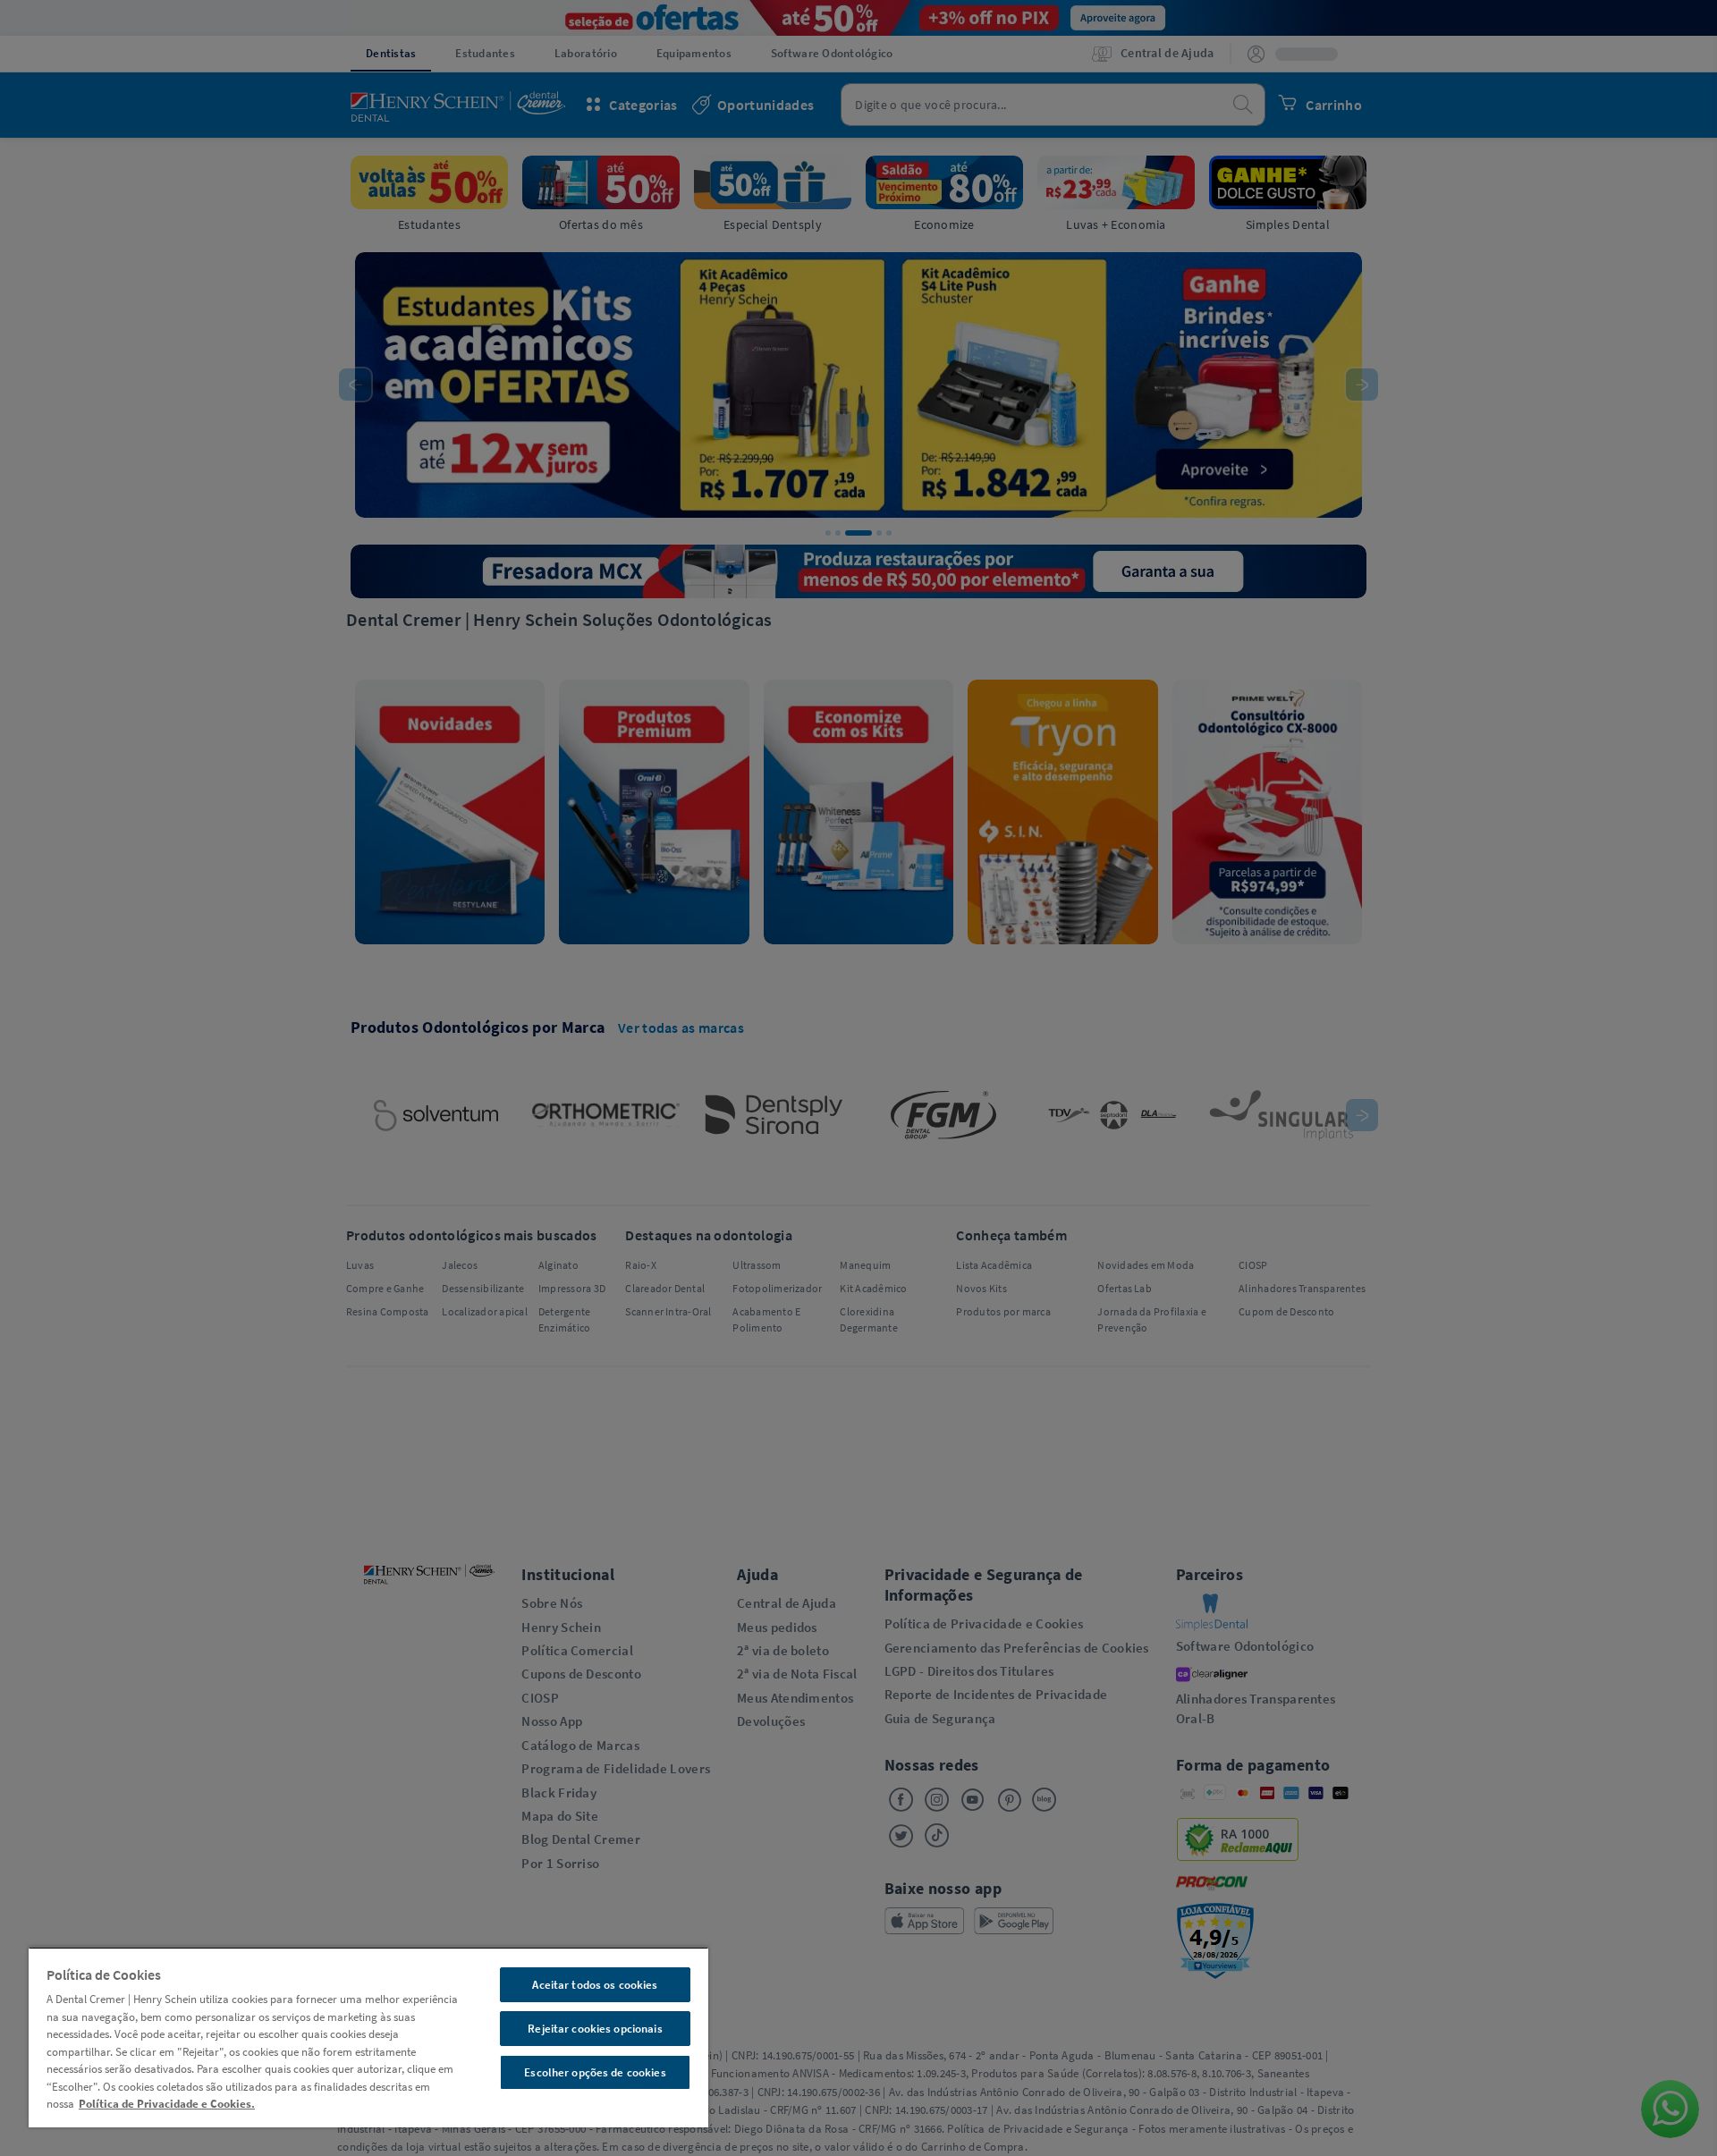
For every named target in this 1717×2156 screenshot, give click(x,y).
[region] (368, 2037)
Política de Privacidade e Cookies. (167, 2104)
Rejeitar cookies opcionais (595, 2029)
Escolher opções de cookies (595, 2072)
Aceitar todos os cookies (595, 1985)
